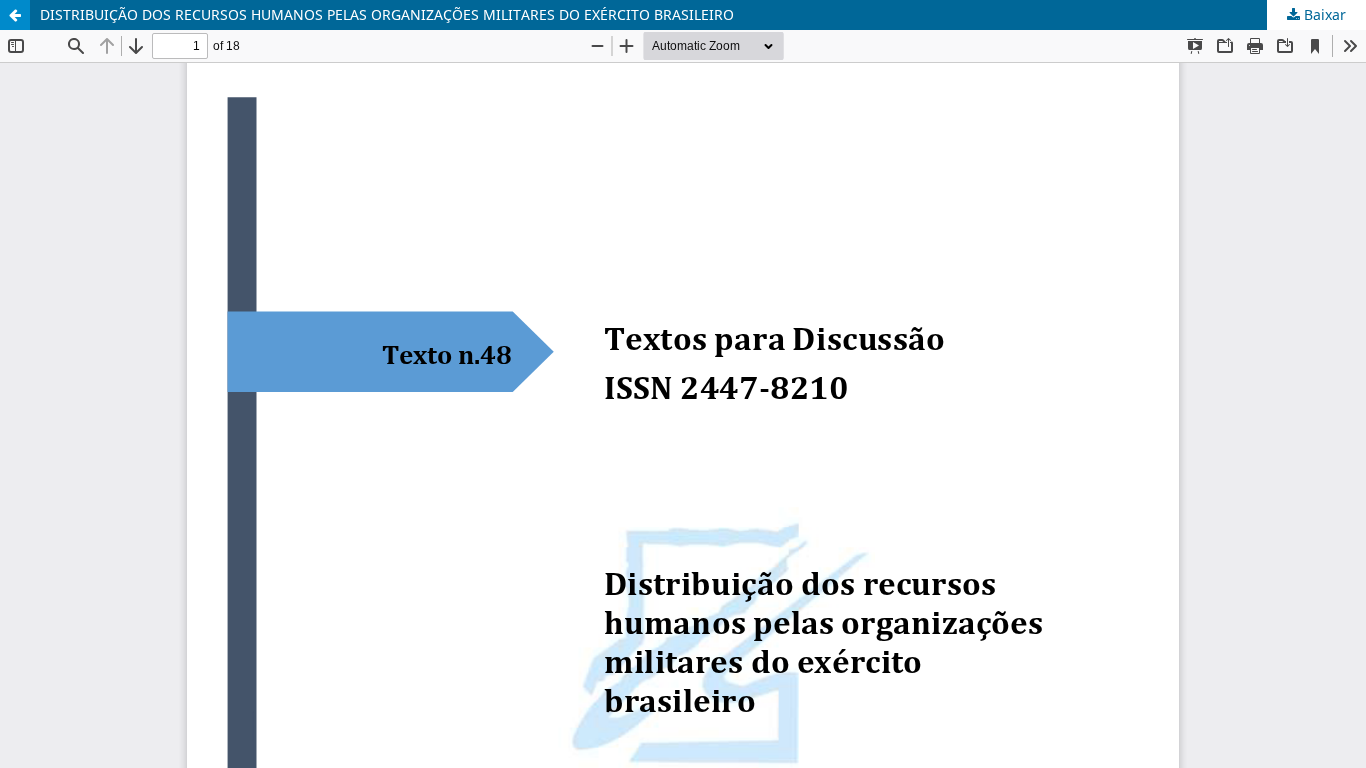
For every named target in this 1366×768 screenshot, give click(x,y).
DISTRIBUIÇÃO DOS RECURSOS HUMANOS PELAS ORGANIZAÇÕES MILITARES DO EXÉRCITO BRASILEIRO (387, 14)
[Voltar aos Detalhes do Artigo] (15, 15)
